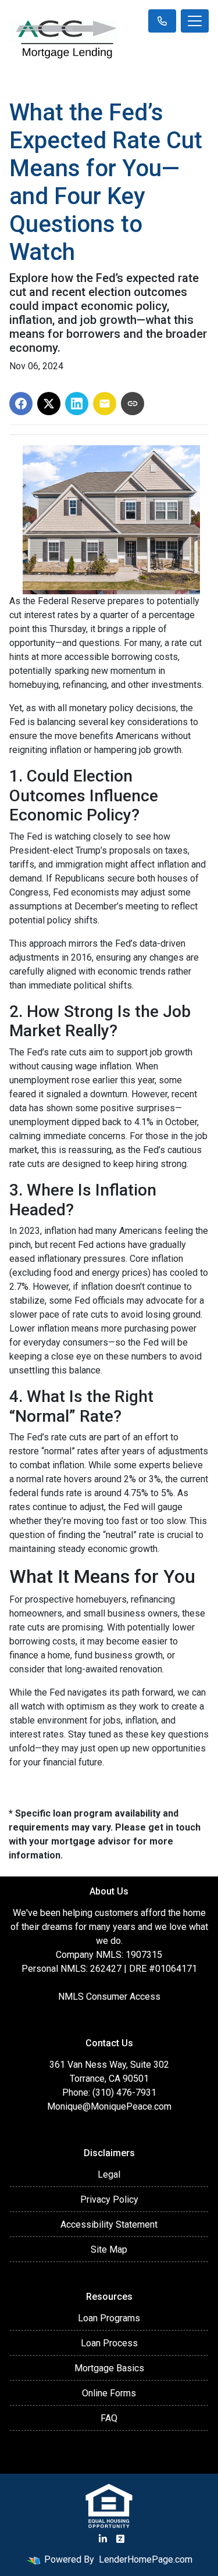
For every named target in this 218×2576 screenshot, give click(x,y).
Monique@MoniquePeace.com (109, 2106)
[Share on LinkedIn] (77, 404)
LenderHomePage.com (146, 2559)
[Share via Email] (105, 404)
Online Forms (109, 2393)
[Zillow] (120, 2539)
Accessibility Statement (109, 2224)
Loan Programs (109, 2318)
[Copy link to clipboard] (133, 404)
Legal (109, 2174)
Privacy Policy (109, 2199)
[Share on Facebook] (21, 404)
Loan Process (109, 2343)
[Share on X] (49, 404)
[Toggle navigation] (195, 21)
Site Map (109, 2249)
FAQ (109, 2418)
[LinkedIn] (103, 2539)
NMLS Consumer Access (109, 1997)
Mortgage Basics (109, 2368)
